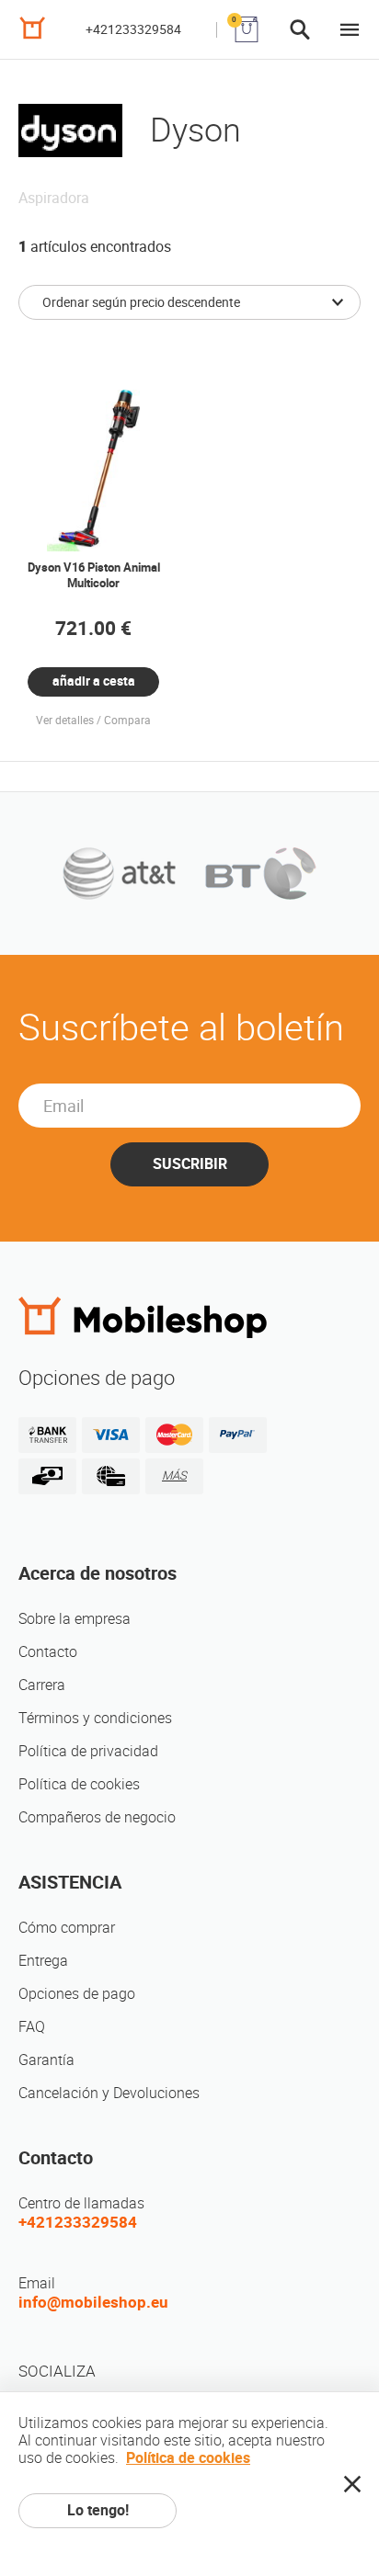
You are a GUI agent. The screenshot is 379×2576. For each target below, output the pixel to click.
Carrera (42, 1685)
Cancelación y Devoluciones (109, 2093)
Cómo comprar (67, 1928)
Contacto (48, 1652)
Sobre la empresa (75, 1619)
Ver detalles (65, 721)
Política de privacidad (88, 1751)
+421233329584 (133, 29)
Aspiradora (54, 198)
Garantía (46, 2060)
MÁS (174, 1475)
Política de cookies (79, 1784)
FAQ (32, 2027)
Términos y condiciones (95, 1718)
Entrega (43, 1961)
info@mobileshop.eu (93, 2302)
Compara (127, 721)
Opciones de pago (77, 1994)
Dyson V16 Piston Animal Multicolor (94, 575)
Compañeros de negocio (97, 1817)
